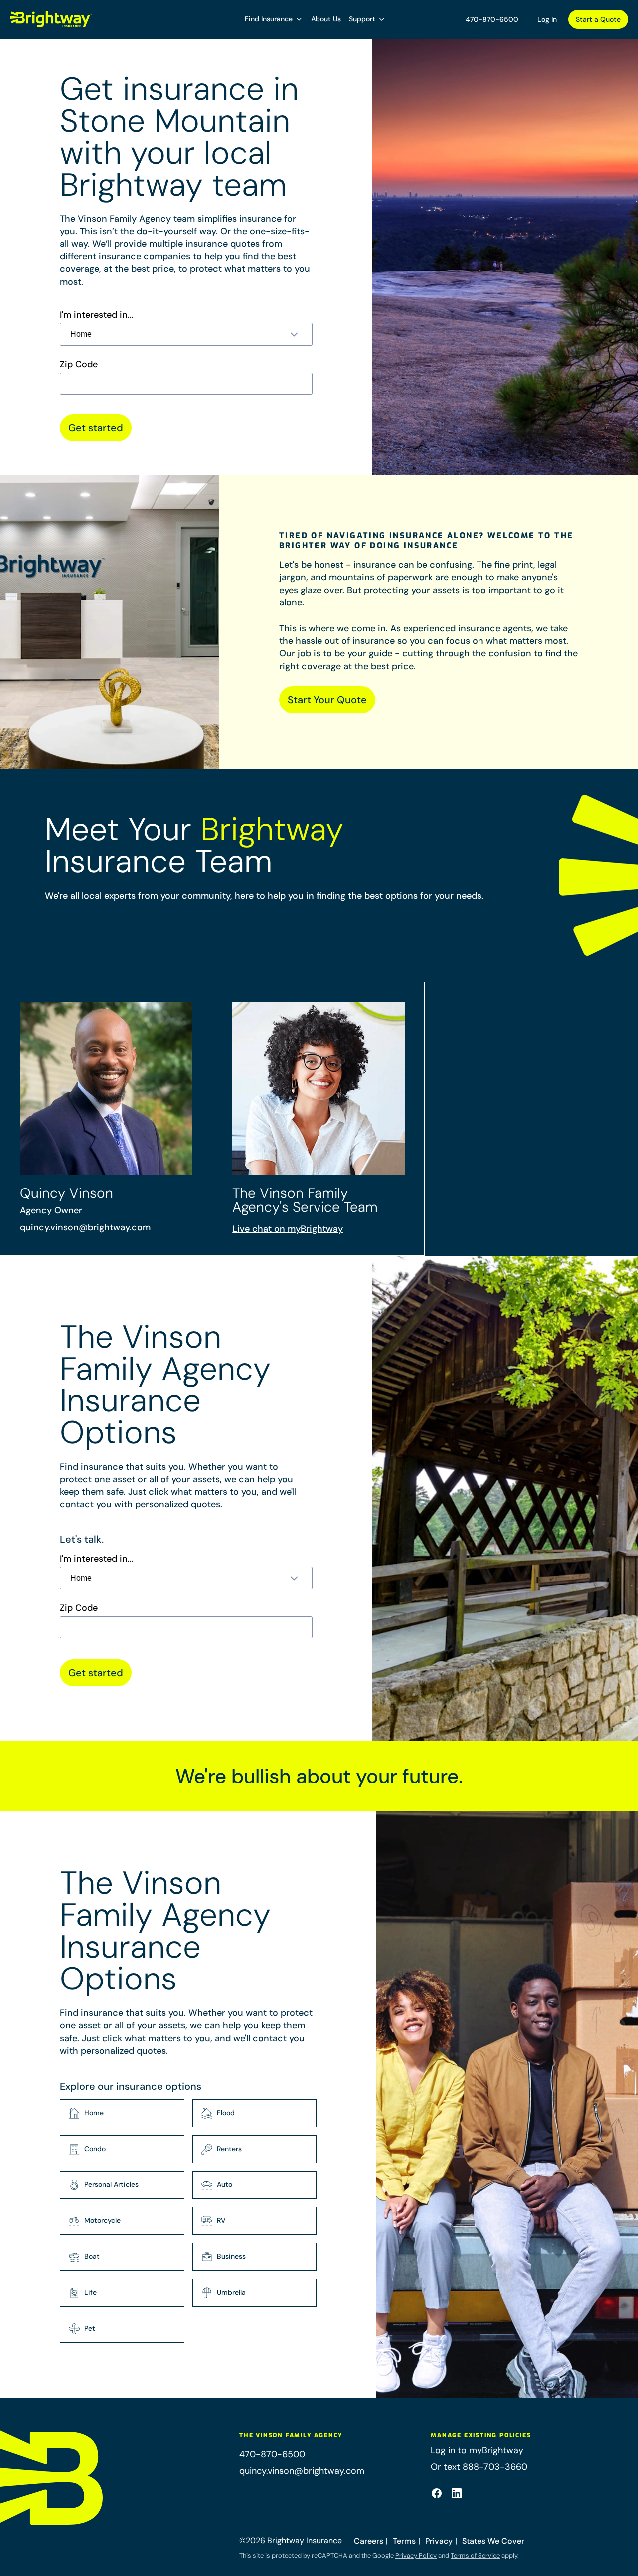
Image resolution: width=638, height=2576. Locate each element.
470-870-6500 (492, 19)
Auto (225, 2184)
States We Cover (493, 2541)
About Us (326, 19)
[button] (274, 19)
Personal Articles (111, 2184)
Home (94, 2113)
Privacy (439, 2541)
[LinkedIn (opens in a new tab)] (457, 2493)
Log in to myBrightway (477, 2450)
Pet (90, 2328)
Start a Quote (598, 19)
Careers (369, 2541)
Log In (547, 19)
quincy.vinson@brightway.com (85, 1227)
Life (90, 2292)
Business (231, 2256)
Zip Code (79, 364)
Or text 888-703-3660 (479, 2467)
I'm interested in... (97, 315)
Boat (92, 2256)
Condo (95, 2149)
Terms (404, 2541)
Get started (96, 428)
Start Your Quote (327, 700)
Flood (226, 2113)
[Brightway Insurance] (51, 19)
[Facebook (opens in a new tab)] (437, 2493)
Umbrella (231, 2292)
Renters (229, 2149)
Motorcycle (102, 2220)
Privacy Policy (416, 2555)
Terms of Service (475, 2555)
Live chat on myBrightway (288, 1229)
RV (221, 2220)
